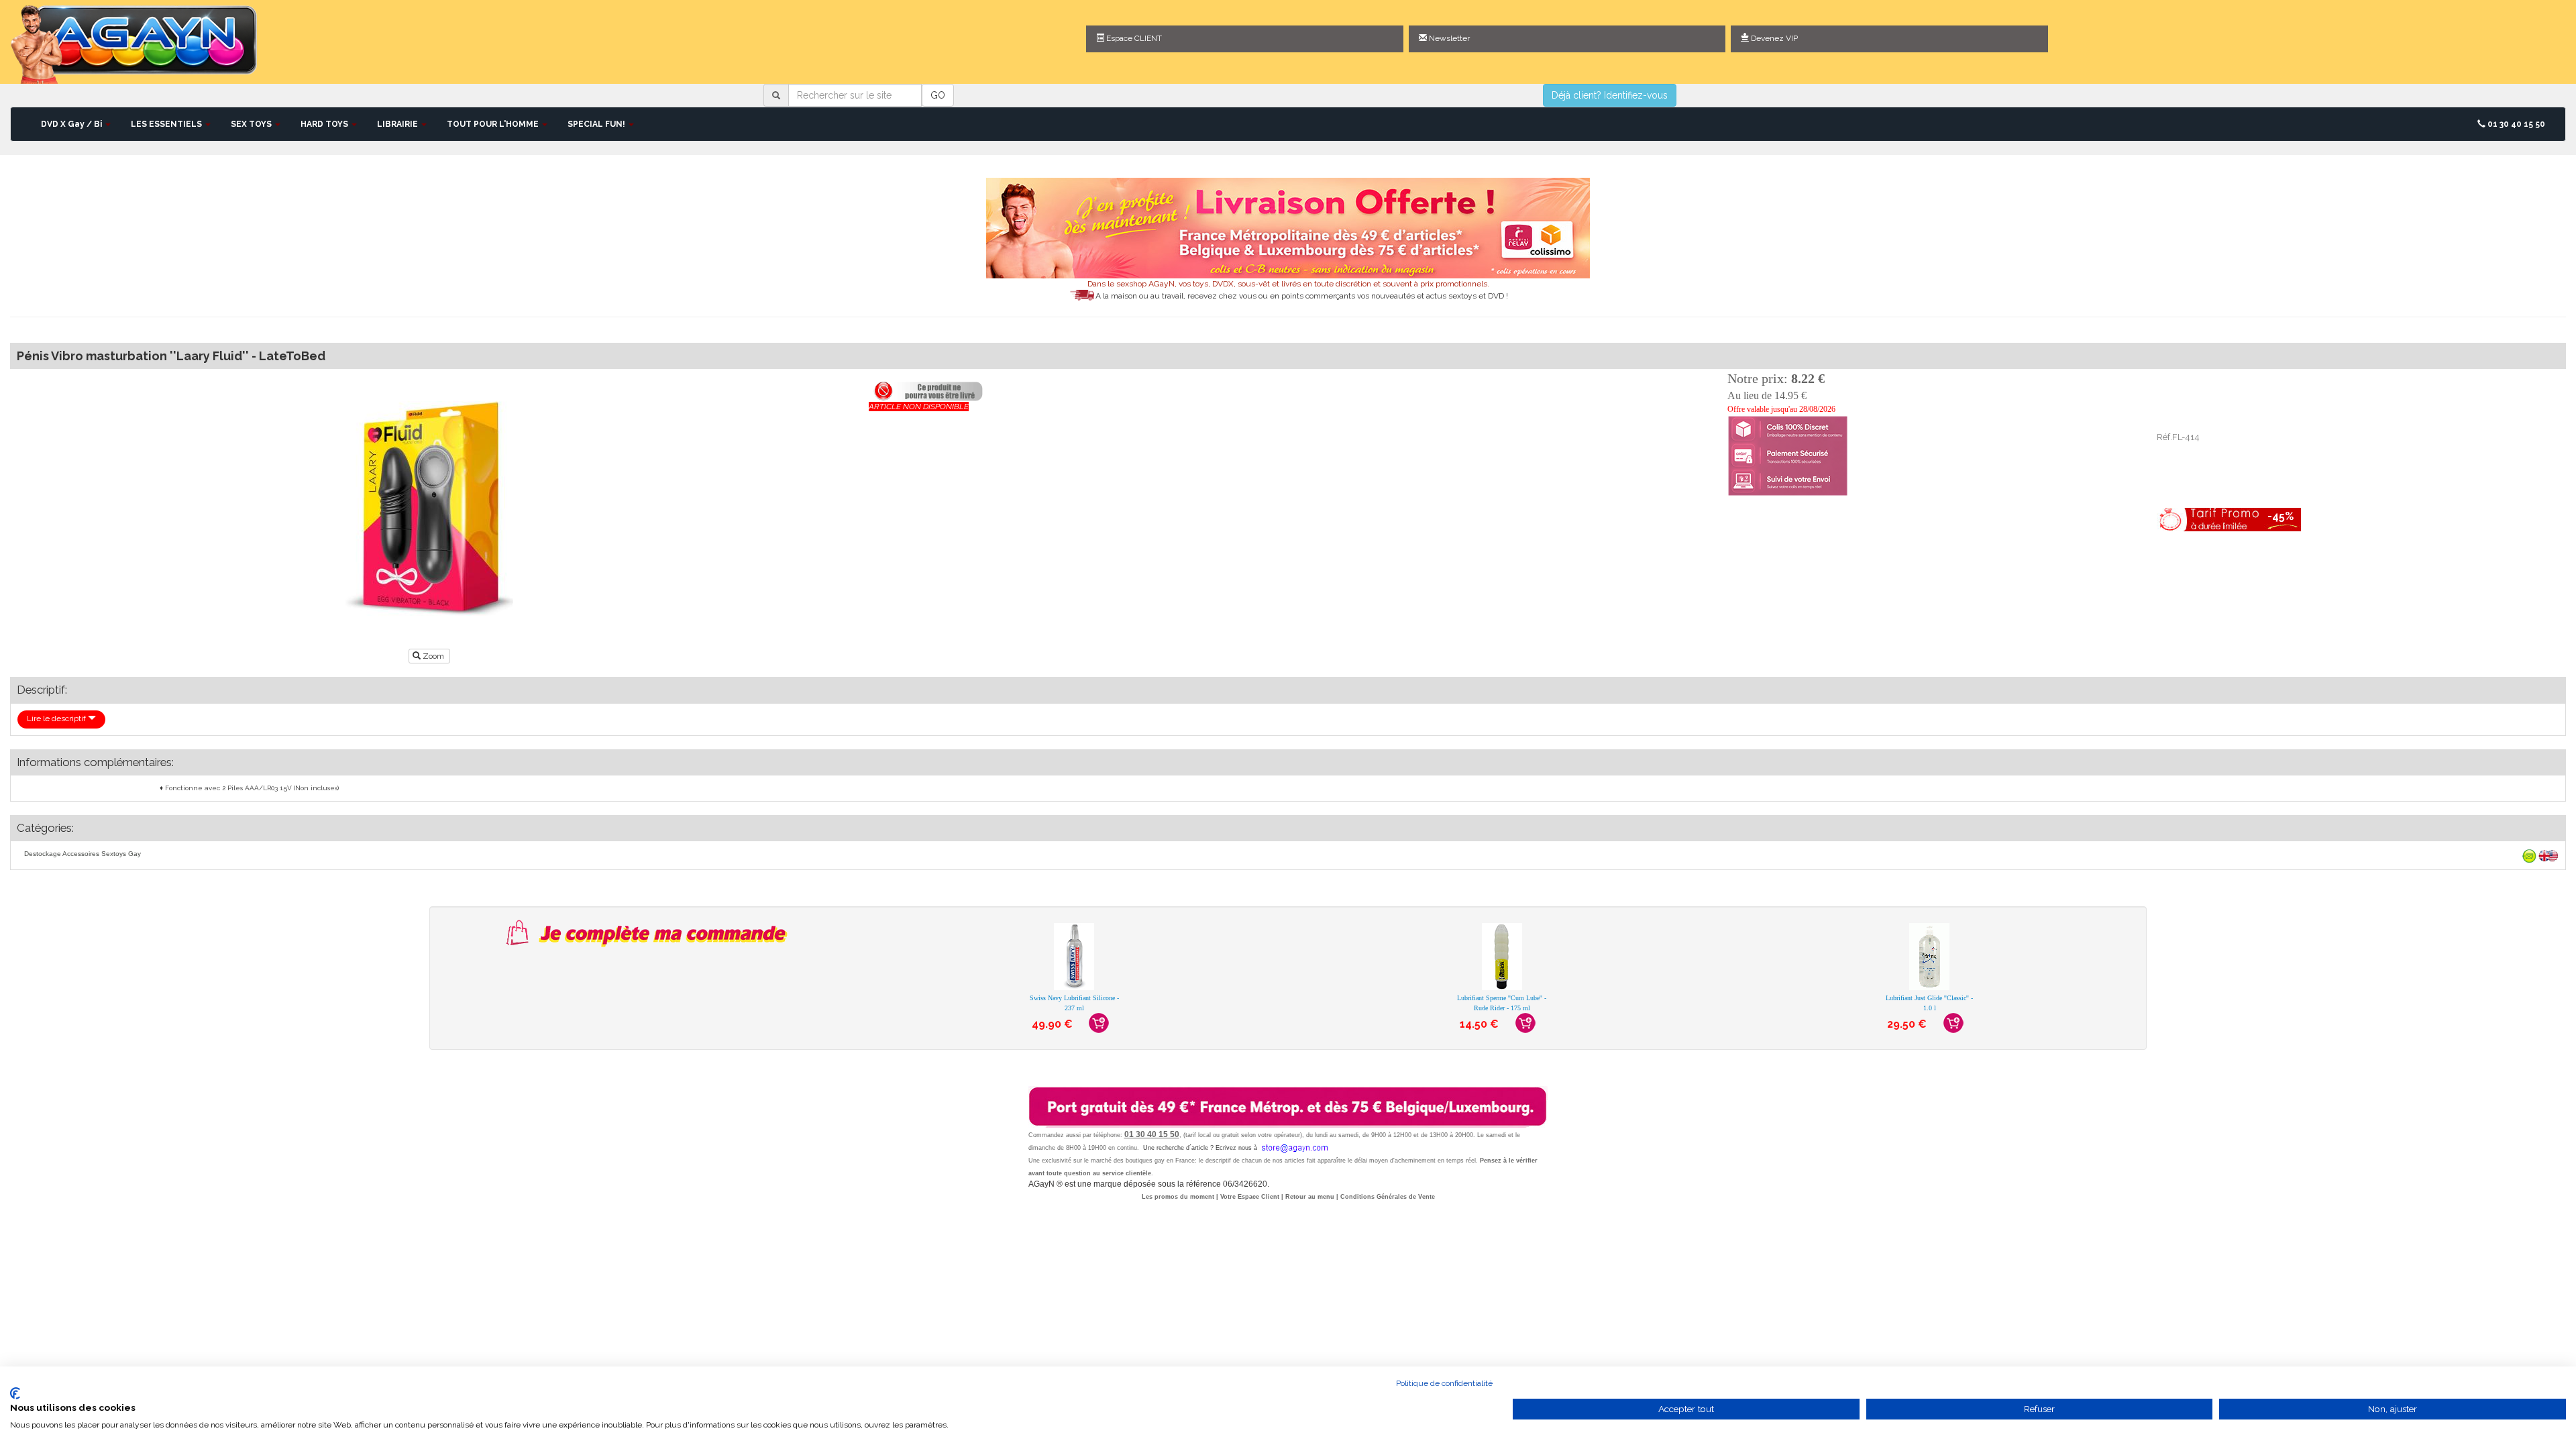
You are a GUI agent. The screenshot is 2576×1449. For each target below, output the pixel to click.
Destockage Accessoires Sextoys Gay (83, 854)
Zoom (433, 656)
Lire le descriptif (57, 718)
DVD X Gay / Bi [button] (72, 124)
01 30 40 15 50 (2515, 124)
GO (938, 95)
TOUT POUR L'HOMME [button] (494, 124)
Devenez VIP (1773, 38)
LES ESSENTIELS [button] (167, 124)
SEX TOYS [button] (252, 124)
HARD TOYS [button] (325, 124)
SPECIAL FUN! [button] (597, 124)
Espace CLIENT (1133, 38)
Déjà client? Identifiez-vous (1610, 95)
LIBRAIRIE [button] (398, 124)
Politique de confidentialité (1444, 1383)
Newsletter (1448, 38)
